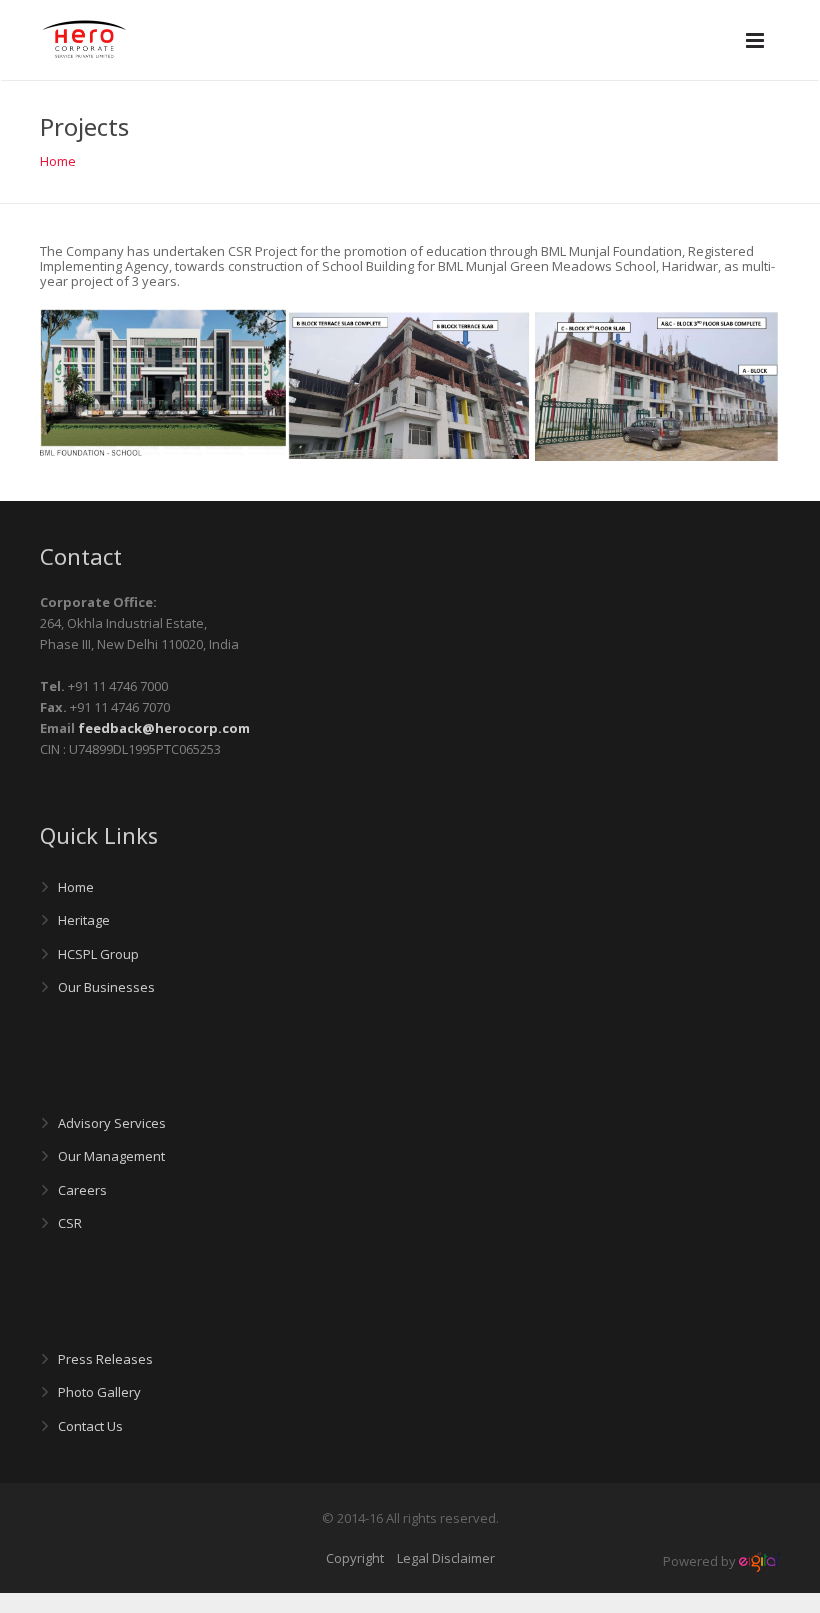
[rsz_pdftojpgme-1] (163, 384)
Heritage (84, 920)
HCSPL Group (98, 954)
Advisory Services (112, 1123)
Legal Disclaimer (446, 1558)
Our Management (111, 1156)
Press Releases (105, 1359)
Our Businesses (106, 987)
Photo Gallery (99, 1392)
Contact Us (90, 1426)
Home (58, 161)
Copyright (355, 1558)
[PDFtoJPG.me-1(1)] (409, 384)
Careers (82, 1190)
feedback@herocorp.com (164, 728)
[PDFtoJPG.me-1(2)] (656, 385)
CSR (70, 1223)
